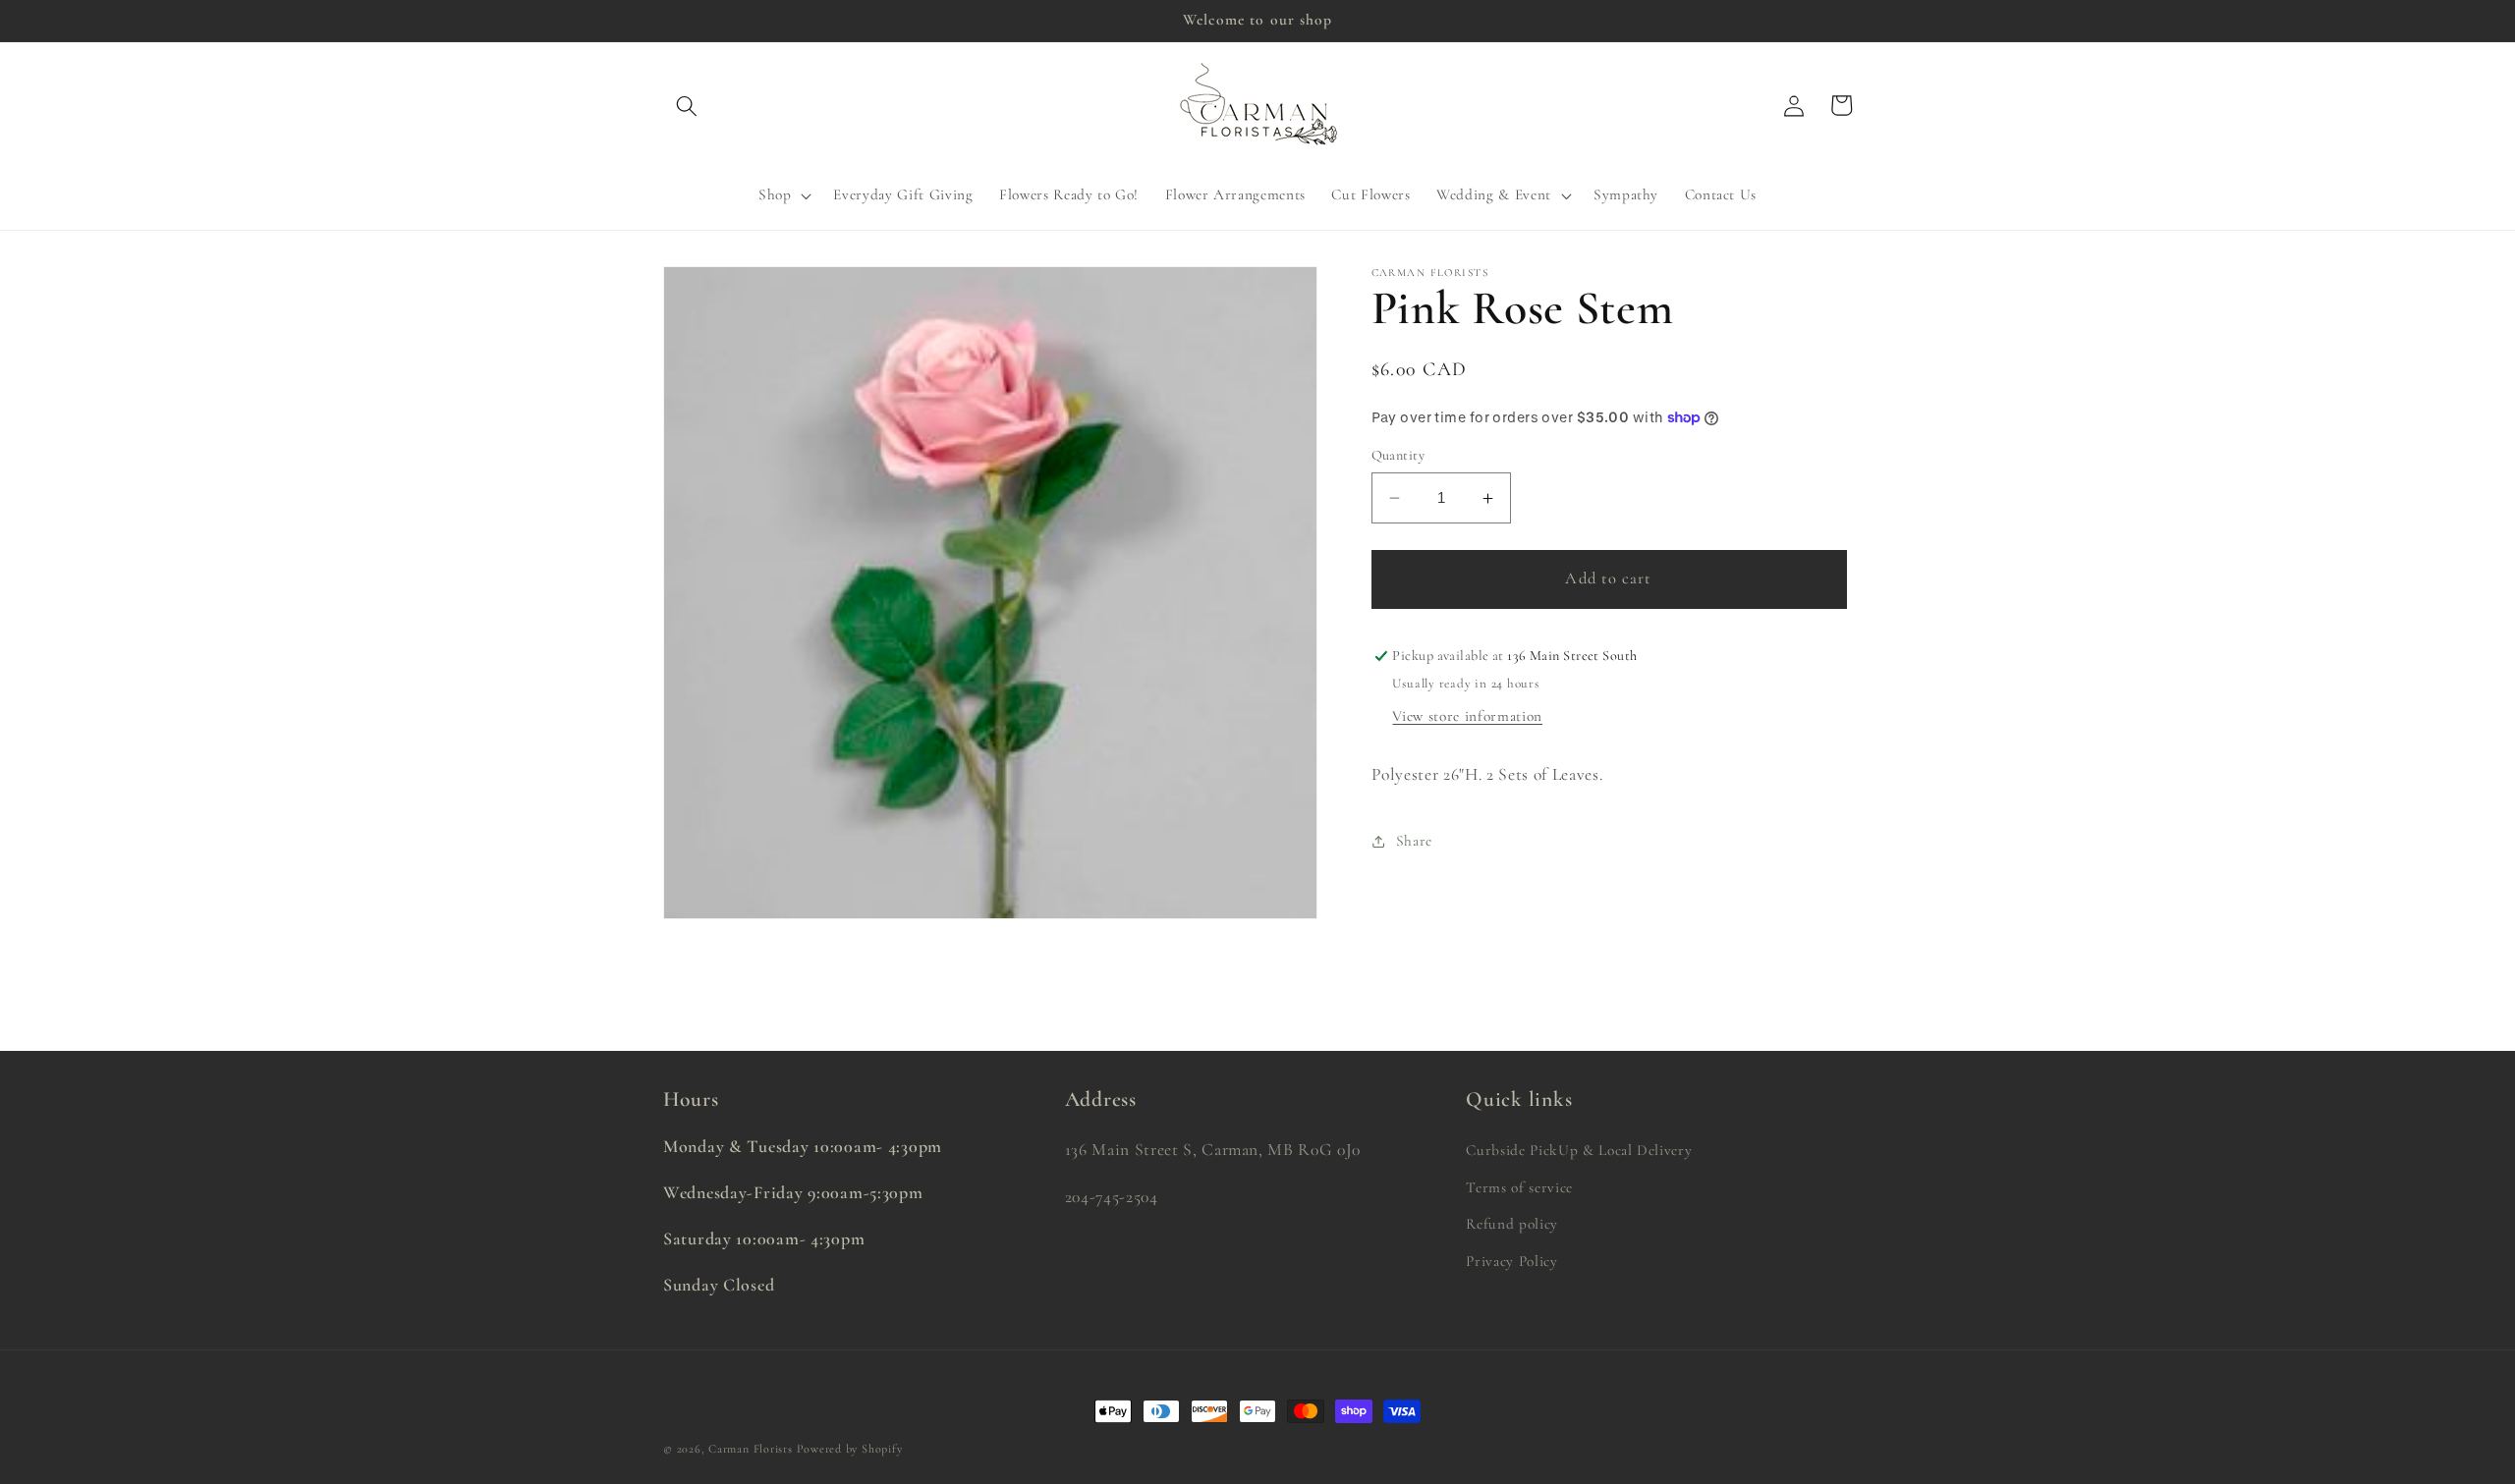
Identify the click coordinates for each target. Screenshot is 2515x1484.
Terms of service (1519, 1187)
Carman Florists (751, 1449)
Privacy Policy (1511, 1261)
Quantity (1398, 455)
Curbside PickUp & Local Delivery (1579, 1150)
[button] (687, 105)
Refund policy (1512, 1224)
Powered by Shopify (850, 1449)
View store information (1467, 716)
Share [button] (1414, 841)
